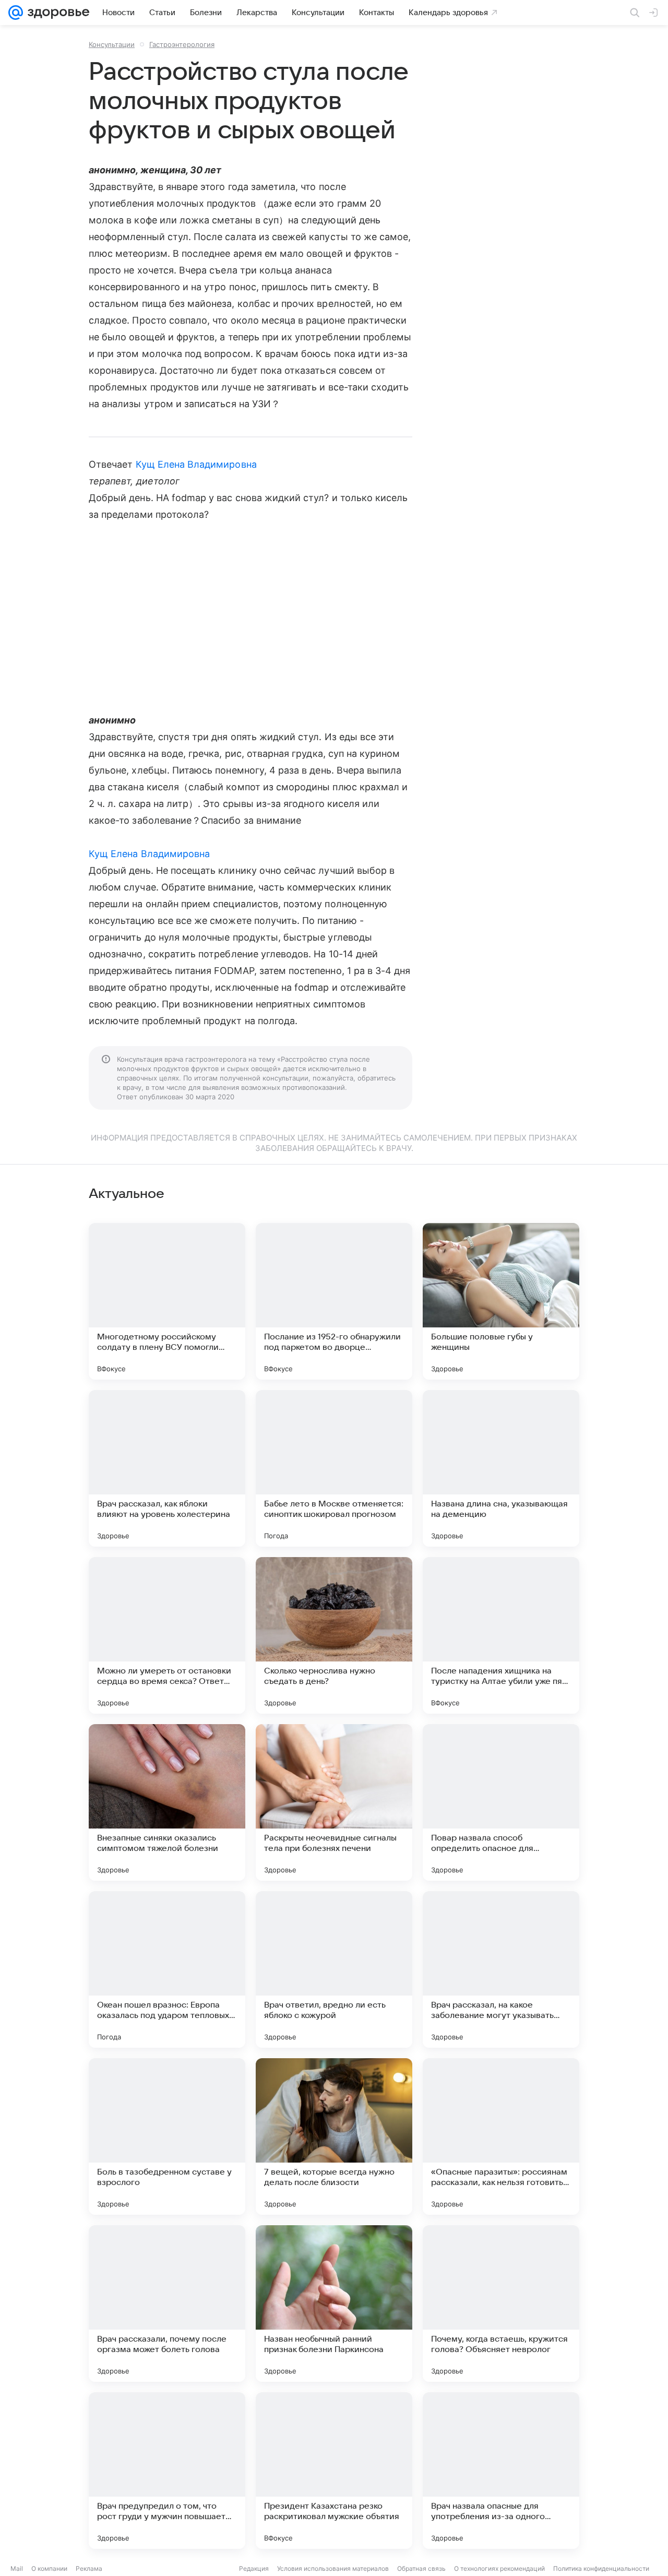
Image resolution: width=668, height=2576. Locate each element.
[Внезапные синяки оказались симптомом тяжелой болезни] (167, 1802)
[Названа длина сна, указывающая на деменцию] (501, 1468)
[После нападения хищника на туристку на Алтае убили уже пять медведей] (501, 1635)
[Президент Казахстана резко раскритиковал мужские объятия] (334, 2471)
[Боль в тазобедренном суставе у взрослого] (167, 2136)
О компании (49, 2568)
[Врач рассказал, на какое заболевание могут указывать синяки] (501, 1969)
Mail (17, 2568)
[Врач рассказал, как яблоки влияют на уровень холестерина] (167, 1468)
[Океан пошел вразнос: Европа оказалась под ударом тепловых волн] (167, 1969)
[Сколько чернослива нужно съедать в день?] (334, 1635)
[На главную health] (56, 13)
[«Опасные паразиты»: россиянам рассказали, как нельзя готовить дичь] (501, 2136)
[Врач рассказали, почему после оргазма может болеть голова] (167, 2304)
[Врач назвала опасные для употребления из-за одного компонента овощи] (501, 2471)
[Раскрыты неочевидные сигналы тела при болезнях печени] (334, 1802)
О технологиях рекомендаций (499, 2568)
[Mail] (16, 13)
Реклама (89, 2568)
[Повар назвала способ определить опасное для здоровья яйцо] (501, 1802)
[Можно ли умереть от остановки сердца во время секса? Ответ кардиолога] (167, 1635)
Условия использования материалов (333, 2568)
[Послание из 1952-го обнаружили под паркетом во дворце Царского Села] (334, 1301)
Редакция (254, 2568)
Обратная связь (421, 2568)
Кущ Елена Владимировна (196, 464)
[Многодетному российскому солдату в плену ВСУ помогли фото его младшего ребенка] (167, 1301)
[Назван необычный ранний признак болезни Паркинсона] (334, 2304)
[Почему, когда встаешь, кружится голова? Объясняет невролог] (501, 2304)
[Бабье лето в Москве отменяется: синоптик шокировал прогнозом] (334, 1468)
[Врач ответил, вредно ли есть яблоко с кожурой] (334, 1969)
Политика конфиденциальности (601, 2568)
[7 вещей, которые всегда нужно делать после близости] (334, 2136)
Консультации (112, 44)
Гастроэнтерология (182, 44)
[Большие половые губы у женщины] (501, 1301)
